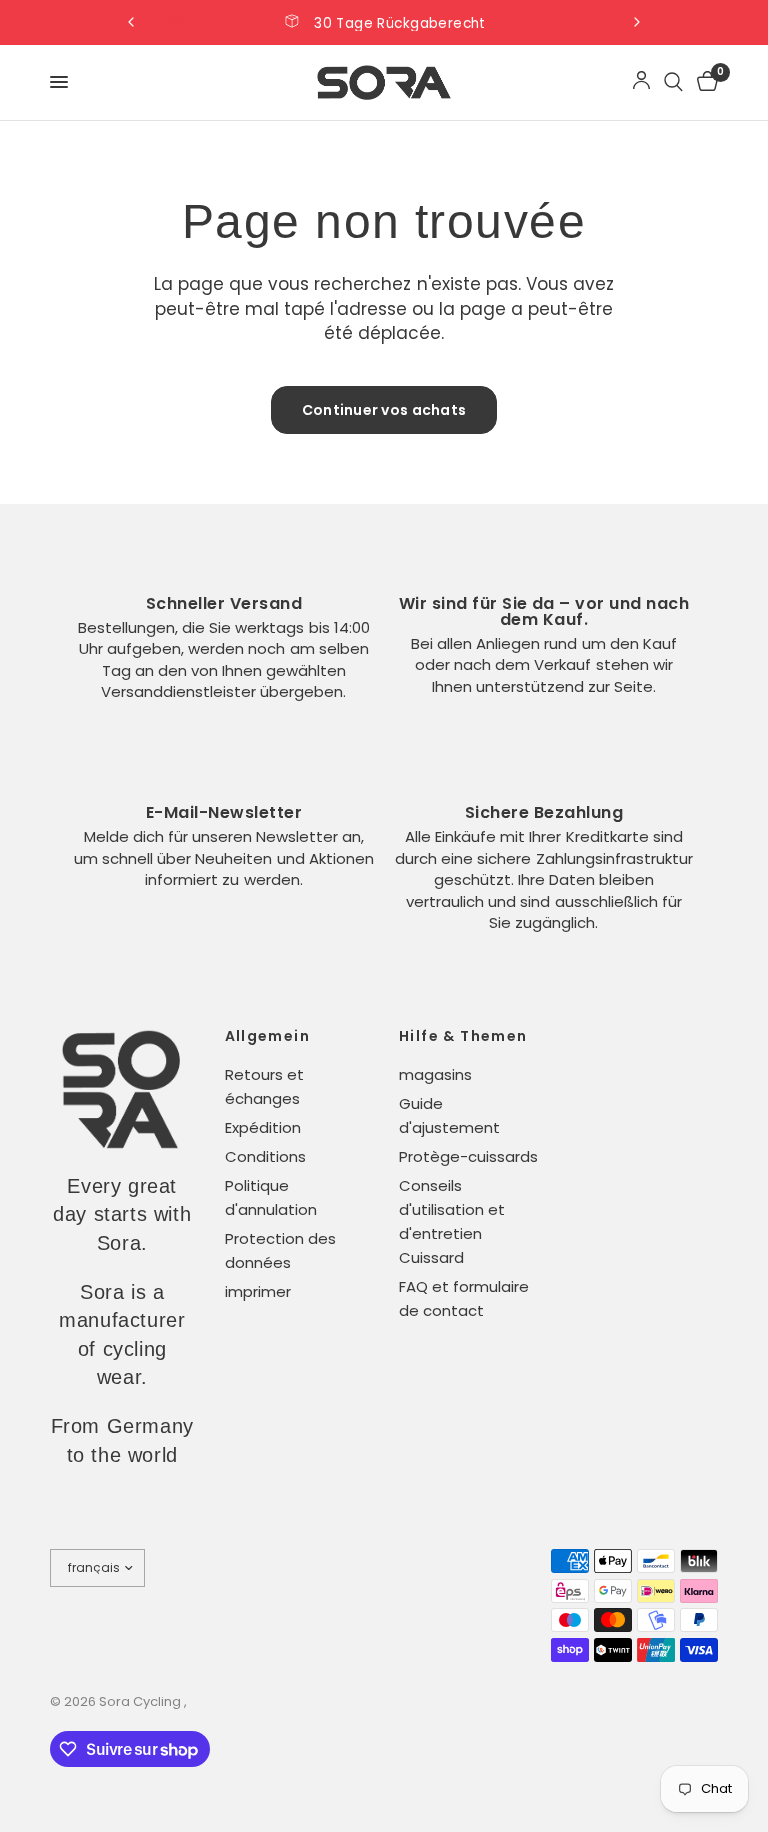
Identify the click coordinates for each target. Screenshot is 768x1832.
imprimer (258, 1291)
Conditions (265, 1156)
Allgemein (268, 1036)
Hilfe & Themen (463, 1036)
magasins (435, 1074)
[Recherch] (673, 82)
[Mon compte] (641, 82)
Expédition (263, 1127)
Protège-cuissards (468, 1156)
